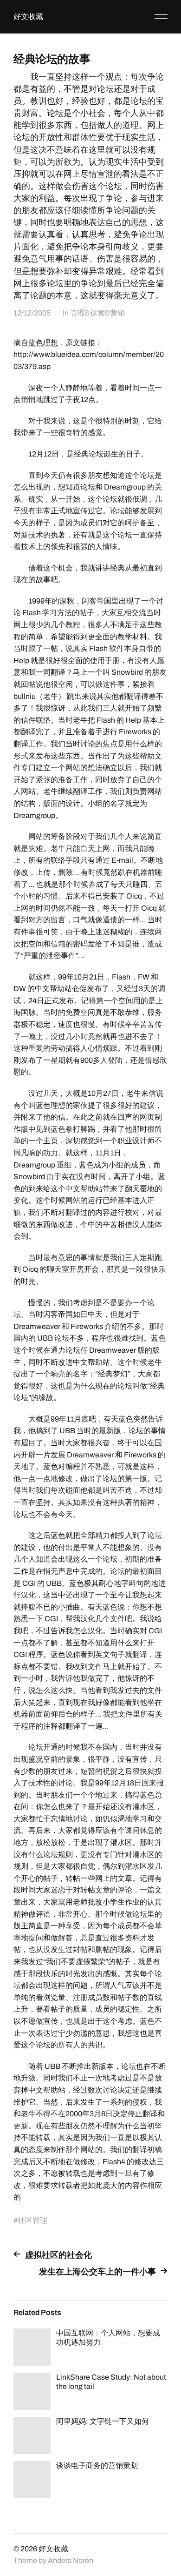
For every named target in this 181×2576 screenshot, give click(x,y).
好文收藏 (28, 17)
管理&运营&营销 (97, 313)
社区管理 (32, 2220)
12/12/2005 (32, 313)
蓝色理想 (43, 343)
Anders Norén (71, 2560)
